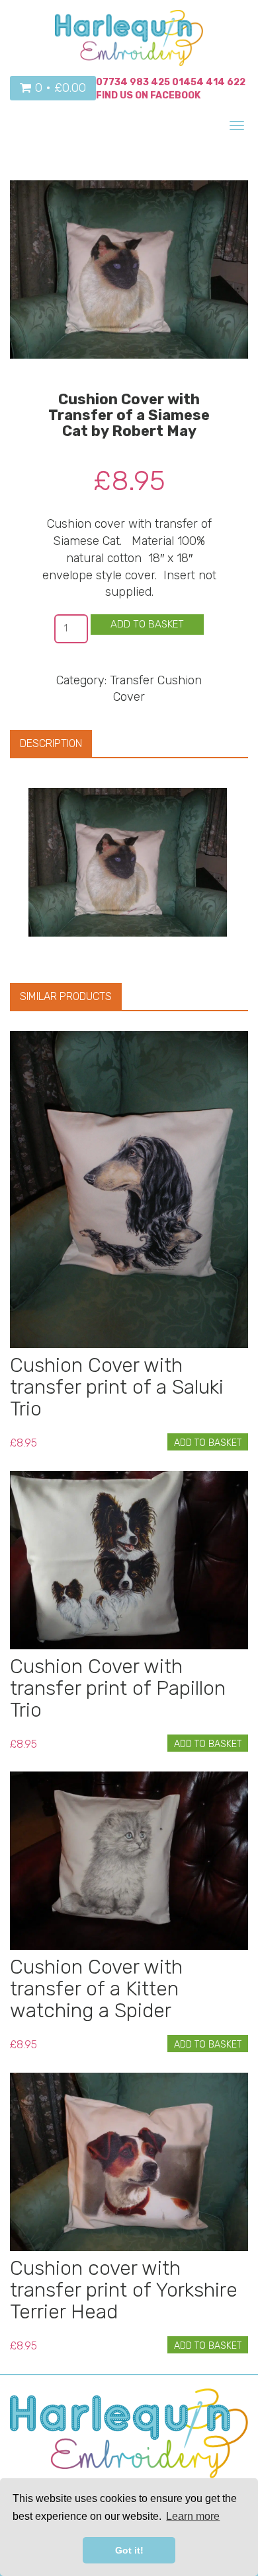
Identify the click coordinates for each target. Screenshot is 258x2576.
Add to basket (147, 624)
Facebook (175, 95)
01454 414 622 (209, 82)
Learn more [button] (193, 2516)
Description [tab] (51, 743)
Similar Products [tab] (66, 996)
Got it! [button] (129, 2550)
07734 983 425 (133, 82)
